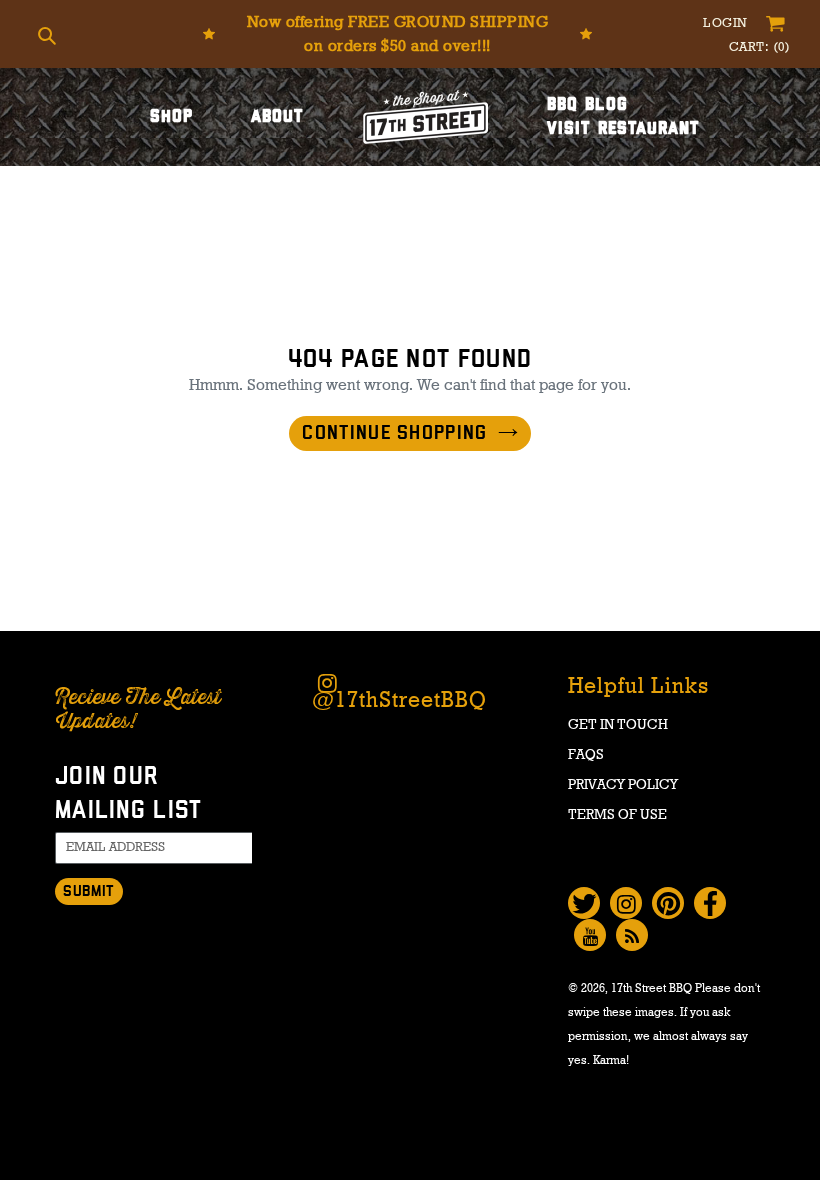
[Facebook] (710, 903)
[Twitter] (584, 903)
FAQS (586, 755)
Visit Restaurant (623, 129)
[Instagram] (626, 903)
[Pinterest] (668, 903)
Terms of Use (617, 815)
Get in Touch (618, 725)
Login (727, 23)
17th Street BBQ (651, 988)
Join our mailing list (129, 793)
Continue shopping (394, 433)
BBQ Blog (587, 105)
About (277, 117)
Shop (171, 117)
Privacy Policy (623, 785)
